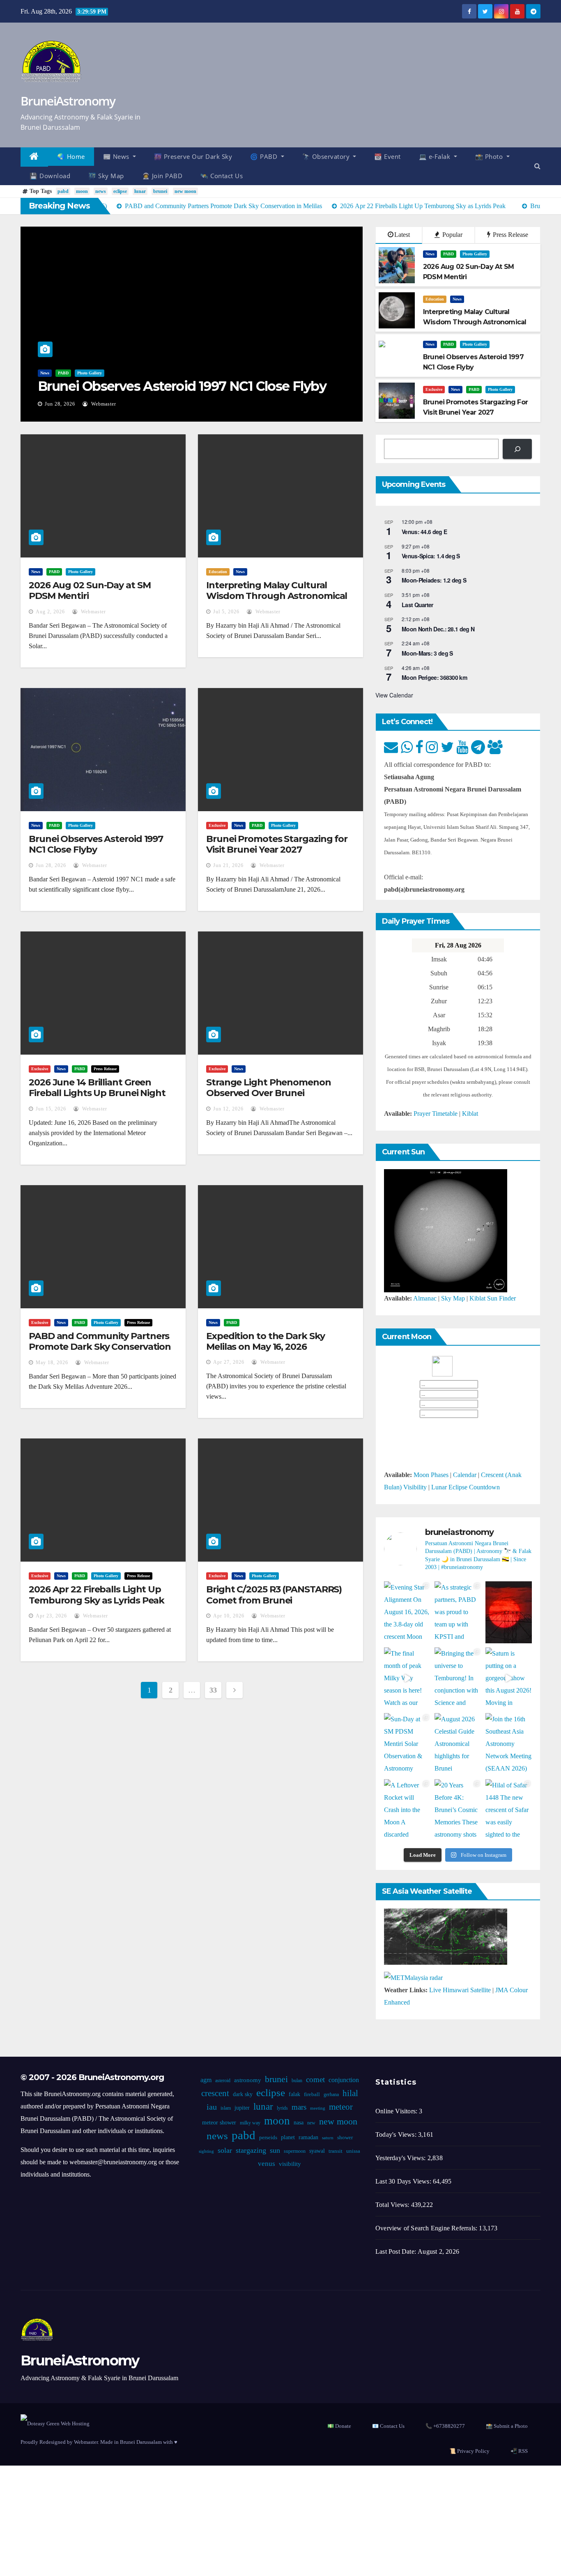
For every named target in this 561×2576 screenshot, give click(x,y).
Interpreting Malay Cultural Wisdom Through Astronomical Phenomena (277, 596)
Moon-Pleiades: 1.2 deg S (434, 580)
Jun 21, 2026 (228, 865)
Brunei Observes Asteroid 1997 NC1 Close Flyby (182, 386)
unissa (353, 2151)
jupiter (242, 2108)
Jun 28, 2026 (60, 404)
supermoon (295, 2151)
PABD (63, 373)
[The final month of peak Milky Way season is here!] (407, 1678)
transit (336, 2151)
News (45, 373)
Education (435, 299)
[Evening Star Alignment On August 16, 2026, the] (407, 1612)
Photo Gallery (90, 373)
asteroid (223, 2081)
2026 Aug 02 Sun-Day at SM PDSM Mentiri (90, 591)
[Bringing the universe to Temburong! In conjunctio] (458, 1678)
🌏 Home (71, 156)
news (101, 191)
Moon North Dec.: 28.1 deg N (438, 629)
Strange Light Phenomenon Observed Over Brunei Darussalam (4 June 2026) (269, 1093)
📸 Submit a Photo (507, 2426)
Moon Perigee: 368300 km (434, 677)
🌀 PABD (265, 156)
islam (226, 2108)
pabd (63, 191)
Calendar (465, 1475)
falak (294, 2094)
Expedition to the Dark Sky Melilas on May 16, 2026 (265, 1341)
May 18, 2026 (52, 1363)
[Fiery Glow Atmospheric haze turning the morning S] (509, 1612)
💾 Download (50, 176)
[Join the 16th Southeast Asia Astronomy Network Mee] (509, 1744)
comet (315, 2079)
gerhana (331, 2094)
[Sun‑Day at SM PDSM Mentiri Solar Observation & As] (407, 1744)
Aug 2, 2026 (50, 612)
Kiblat (470, 1114)
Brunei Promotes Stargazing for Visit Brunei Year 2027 (277, 844)
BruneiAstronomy (68, 101)
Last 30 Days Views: (404, 2181)
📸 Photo (490, 156)
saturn (328, 2138)
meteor (341, 2107)
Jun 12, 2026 (228, 1109)
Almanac (425, 1298)
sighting (206, 2151)
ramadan (308, 2137)
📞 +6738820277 (445, 2426)
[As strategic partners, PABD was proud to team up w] (458, 1612)
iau (212, 2107)
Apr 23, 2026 (51, 1616)
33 (213, 1690)
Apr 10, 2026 (229, 1616)
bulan (297, 2081)
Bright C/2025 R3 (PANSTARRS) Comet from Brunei (274, 1595)
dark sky (243, 2094)
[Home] (34, 157)
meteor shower (219, 2123)
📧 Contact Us (388, 2426)
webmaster (103, 404)
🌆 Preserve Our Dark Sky (193, 156)
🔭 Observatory (327, 156)
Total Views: (393, 2205)
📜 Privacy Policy (469, 2451)
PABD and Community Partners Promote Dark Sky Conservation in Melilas (100, 1347)
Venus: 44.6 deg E (424, 532)
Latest (402, 235)
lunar (140, 191)
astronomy (248, 2080)
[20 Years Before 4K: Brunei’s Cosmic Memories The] (458, 1810)
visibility (290, 2164)
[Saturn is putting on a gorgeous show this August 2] (509, 1678)
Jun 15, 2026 (51, 1109)
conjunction (344, 2080)
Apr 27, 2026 (229, 1362)
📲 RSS (519, 2451)
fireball (312, 2094)
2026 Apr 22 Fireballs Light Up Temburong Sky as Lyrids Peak (97, 1595)
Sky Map (453, 1298)
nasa (299, 2123)
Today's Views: (397, 2134)
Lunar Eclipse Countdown (466, 1487)
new (311, 2123)
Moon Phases (431, 1475)
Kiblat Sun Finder (493, 1298)
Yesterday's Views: (401, 2158)
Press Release (510, 235)
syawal (317, 2151)
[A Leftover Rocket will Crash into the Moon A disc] (407, 1810)
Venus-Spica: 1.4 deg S (431, 556)
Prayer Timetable (436, 1114)
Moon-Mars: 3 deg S (427, 653)
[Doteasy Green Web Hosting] (55, 2423)
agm (206, 2080)
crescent (215, 2093)
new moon (185, 191)
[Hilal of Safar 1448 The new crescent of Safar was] (509, 1810)
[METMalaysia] (413, 1977)
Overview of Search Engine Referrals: (427, 2228)
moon (82, 191)
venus (267, 2164)
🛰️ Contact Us (222, 176)
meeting (318, 2108)
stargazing (251, 2150)
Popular (452, 235)
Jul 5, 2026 (226, 612)
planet (288, 2137)
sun (275, 2150)
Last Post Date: (397, 2251)
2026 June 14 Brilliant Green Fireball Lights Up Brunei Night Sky (97, 1093)
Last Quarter (417, 605)
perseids (268, 2138)
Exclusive (434, 389)
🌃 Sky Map (106, 176)
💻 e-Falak (436, 156)
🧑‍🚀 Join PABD (162, 176)
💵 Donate (339, 2426)
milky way (250, 2123)
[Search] (517, 449)
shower (345, 2138)
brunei (160, 191)
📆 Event (387, 156)
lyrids (282, 2108)
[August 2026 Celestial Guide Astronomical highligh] (458, 1744)
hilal (350, 2093)
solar (225, 2150)
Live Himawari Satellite (460, 1990)
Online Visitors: (397, 2111)
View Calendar (394, 695)
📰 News (117, 156)
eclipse (120, 191)
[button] (537, 166)
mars (299, 2107)
